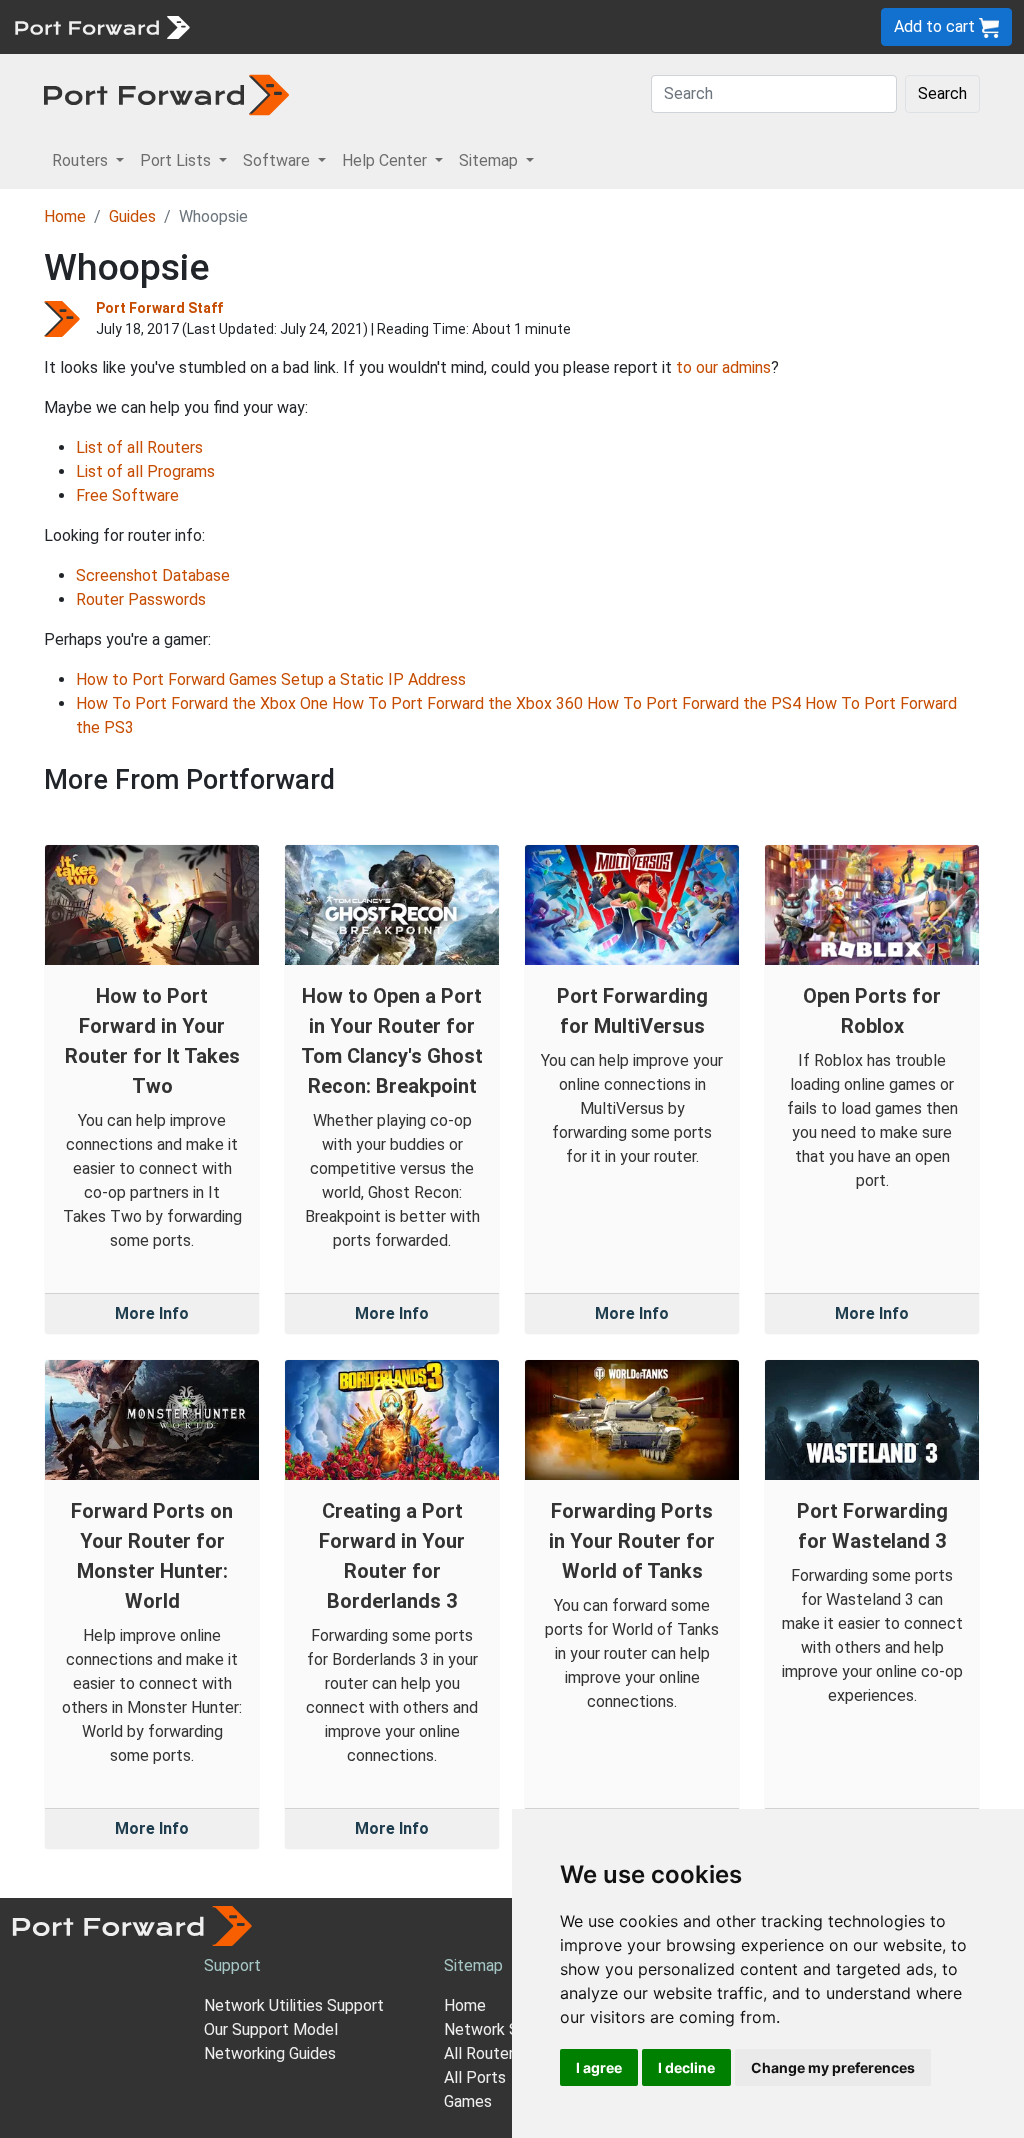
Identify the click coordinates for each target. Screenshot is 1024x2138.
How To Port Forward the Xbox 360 (457, 703)
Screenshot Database (153, 575)
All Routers (483, 2053)
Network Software (510, 2029)
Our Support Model (271, 2029)
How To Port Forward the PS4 (694, 703)
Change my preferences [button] (833, 2067)
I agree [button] (599, 2067)
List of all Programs (145, 471)
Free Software (127, 495)
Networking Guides (270, 2053)
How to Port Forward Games (176, 679)
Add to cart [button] (936, 26)
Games (468, 2101)
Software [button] (278, 160)
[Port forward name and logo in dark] (166, 93)
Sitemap (619, 26)
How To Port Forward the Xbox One (202, 703)
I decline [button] (686, 2067)
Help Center (531, 26)
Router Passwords (141, 599)
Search (942, 93)
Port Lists (354, 26)
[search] (675, 26)
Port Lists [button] (177, 160)
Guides (132, 216)
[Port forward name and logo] (101, 25)
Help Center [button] (386, 160)
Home (65, 216)
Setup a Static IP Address (373, 679)
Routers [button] (82, 160)
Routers (275, 26)
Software (439, 26)
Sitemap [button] (490, 160)
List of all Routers (139, 447)
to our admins (723, 367)
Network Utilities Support (294, 2005)
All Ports (475, 2077)
